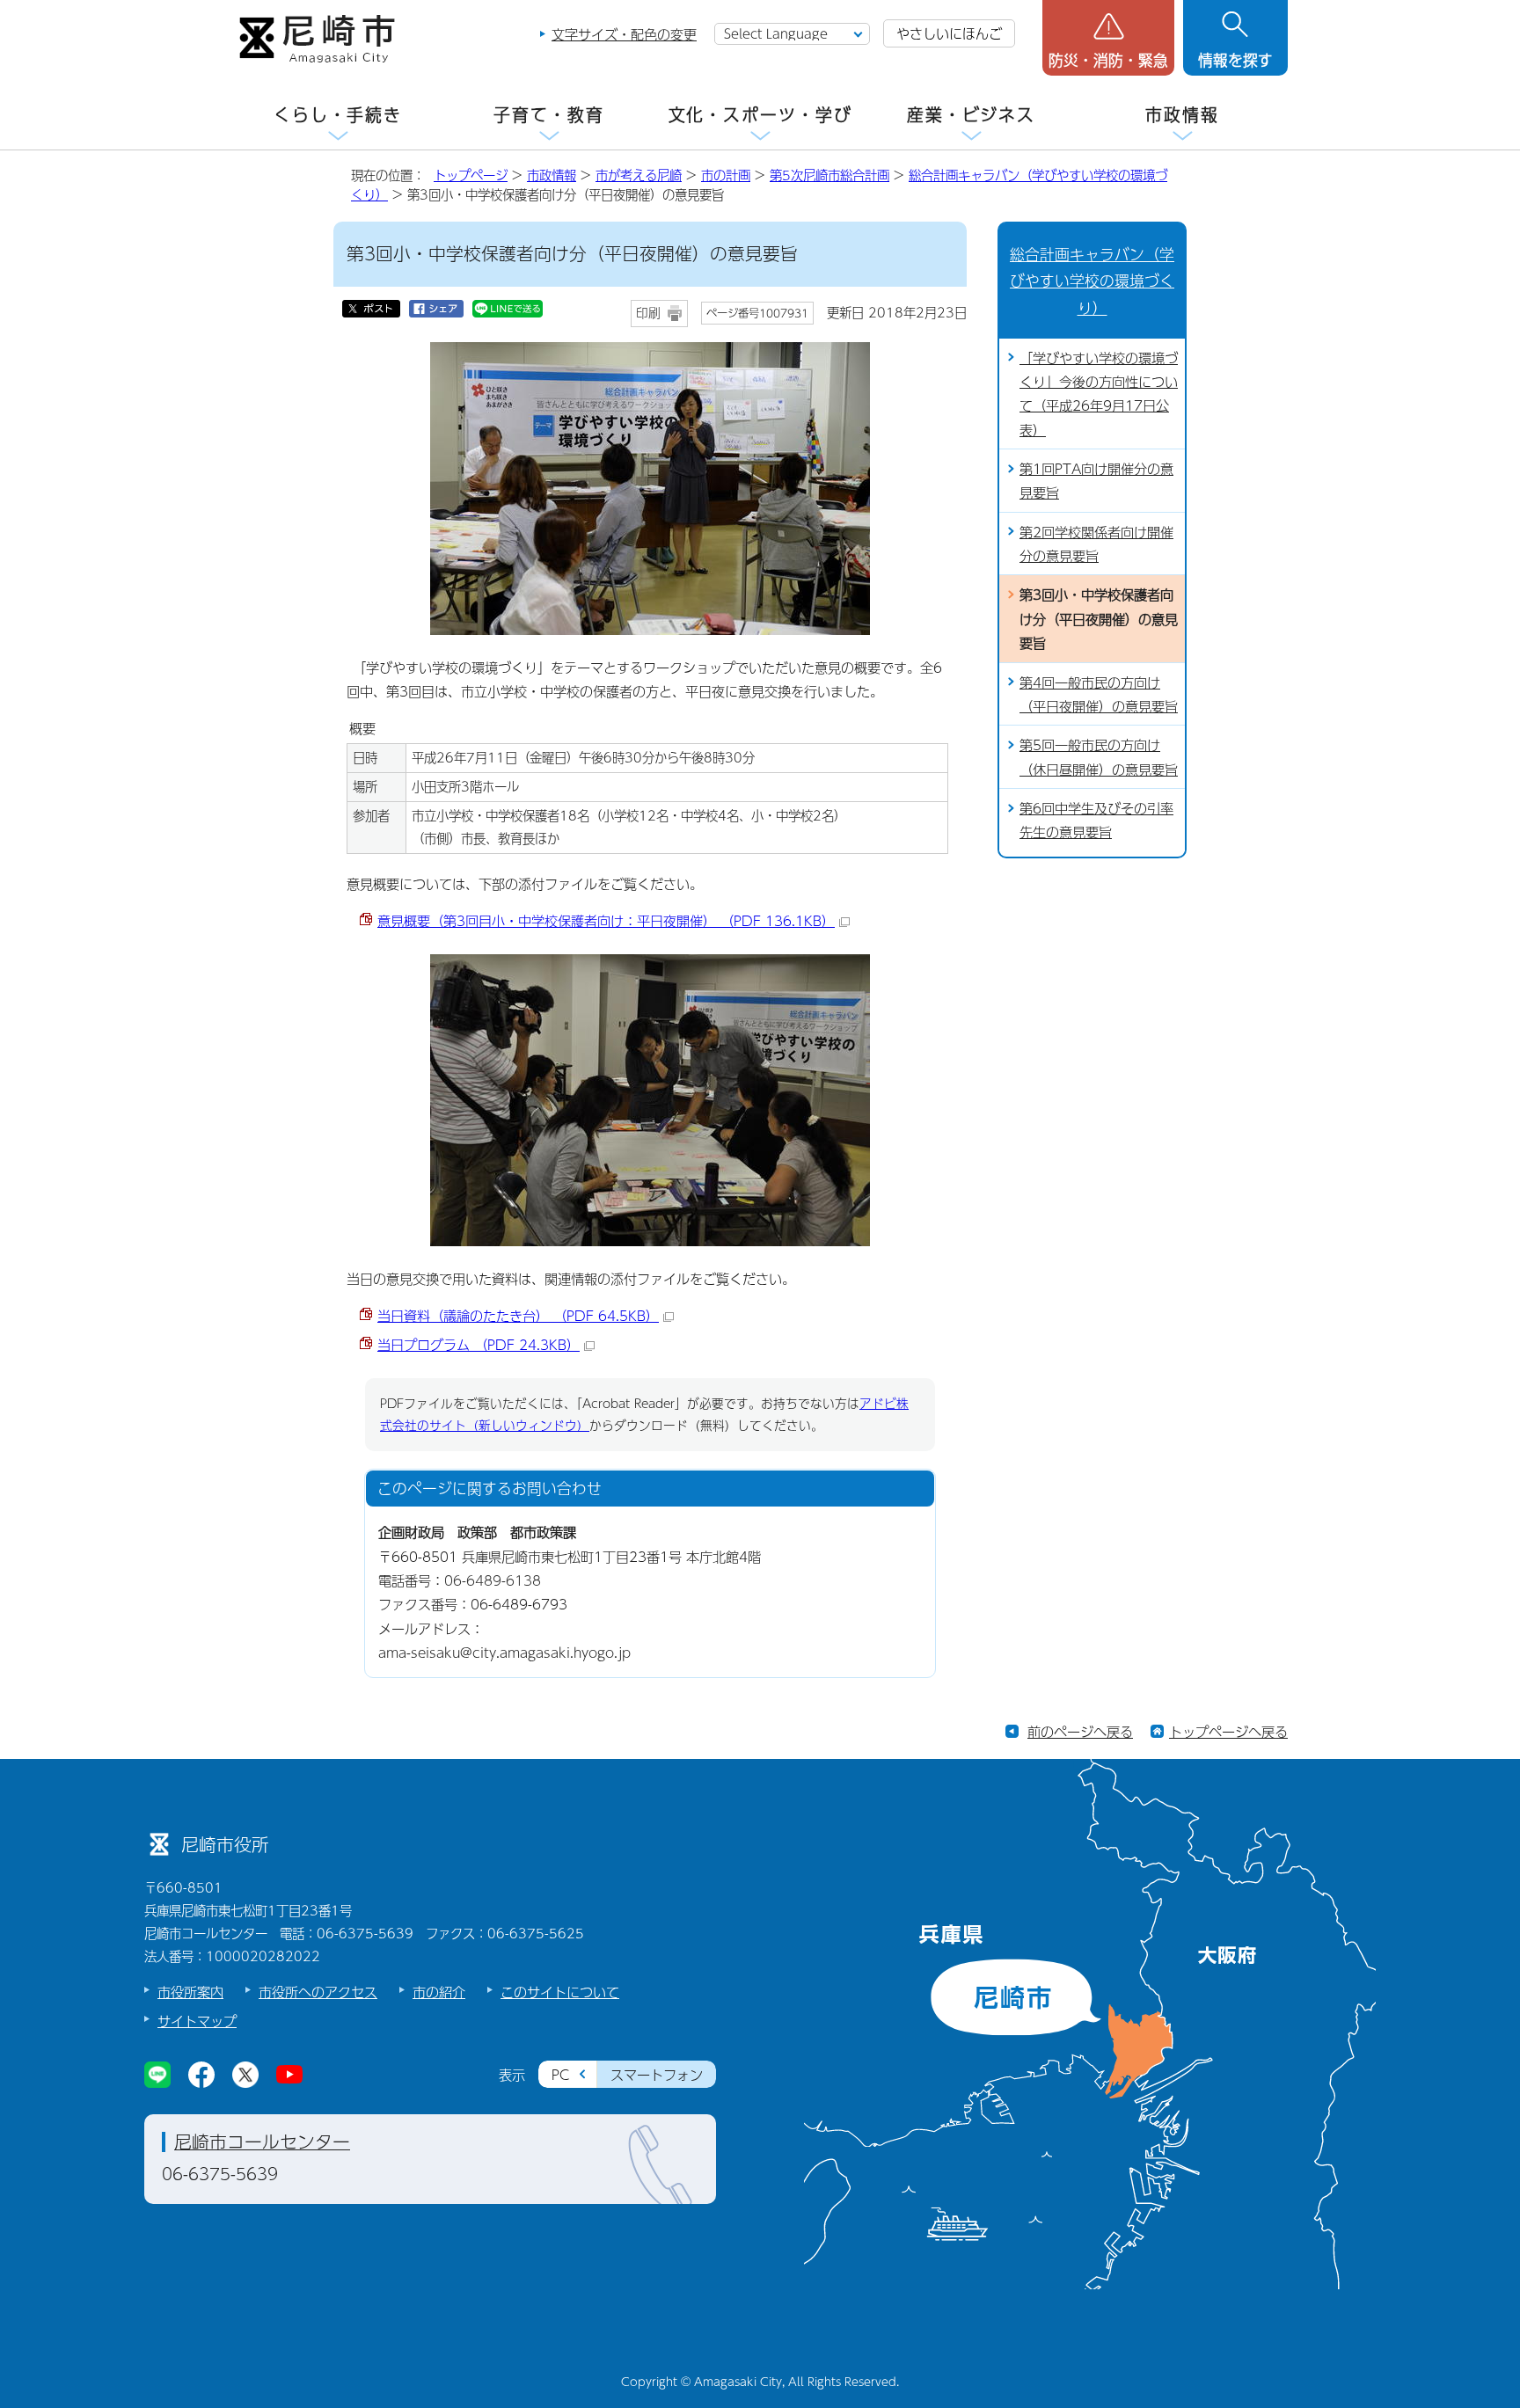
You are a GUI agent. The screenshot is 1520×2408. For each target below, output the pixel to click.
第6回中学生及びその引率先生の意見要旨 (1096, 820)
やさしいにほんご (949, 33)
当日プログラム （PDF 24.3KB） (479, 1344)
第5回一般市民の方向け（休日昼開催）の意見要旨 (1099, 756)
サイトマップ (197, 2021)
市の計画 (726, 175)
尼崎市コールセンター (262, 2142)
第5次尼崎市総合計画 (829, 175)
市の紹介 (439, 1992)
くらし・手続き (338, 115)
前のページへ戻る (1080, 1731)
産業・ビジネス (971, 115)
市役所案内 (190, 1992)
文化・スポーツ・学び (760, 115)
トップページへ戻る (1228, 1731)
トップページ (471, 175)
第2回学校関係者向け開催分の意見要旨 (1096, 544)
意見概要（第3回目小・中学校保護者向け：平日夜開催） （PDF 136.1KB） (606, 920)
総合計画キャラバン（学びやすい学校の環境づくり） (1092, 281)
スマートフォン (657, 2074)
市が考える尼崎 (639, 175)
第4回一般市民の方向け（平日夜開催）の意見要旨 (1099, 694)
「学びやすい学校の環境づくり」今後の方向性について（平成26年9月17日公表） (1099, 394)
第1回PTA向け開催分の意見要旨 (1096, 480)
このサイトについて (560, 1992)
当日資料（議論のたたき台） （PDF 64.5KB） (518, 1315)
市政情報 (1182, 115)
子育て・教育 (548, 115)
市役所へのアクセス (318, 1992)
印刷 (648, 313)
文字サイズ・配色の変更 (624, 34)
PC (560, 2074)
